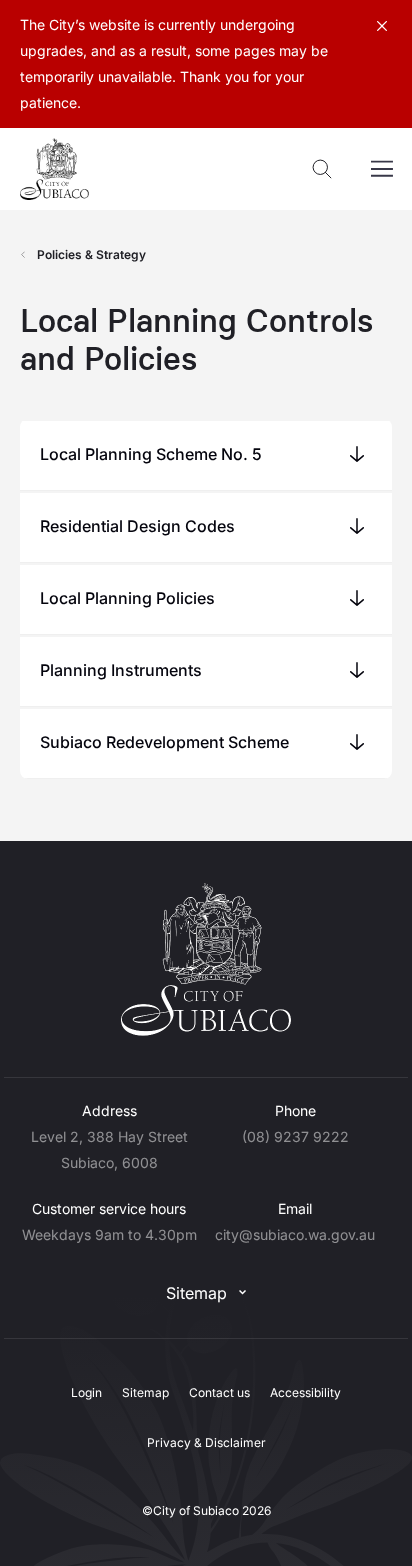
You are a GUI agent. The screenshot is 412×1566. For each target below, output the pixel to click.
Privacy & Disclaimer (206, 1442)
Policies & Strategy (91, 254)
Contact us (219, 1392)
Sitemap (196, 1293)
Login (86, 1392)
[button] (206, 454)
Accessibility (305, 1392)
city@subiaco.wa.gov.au (295, 1234)
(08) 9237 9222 (295, 1136)
